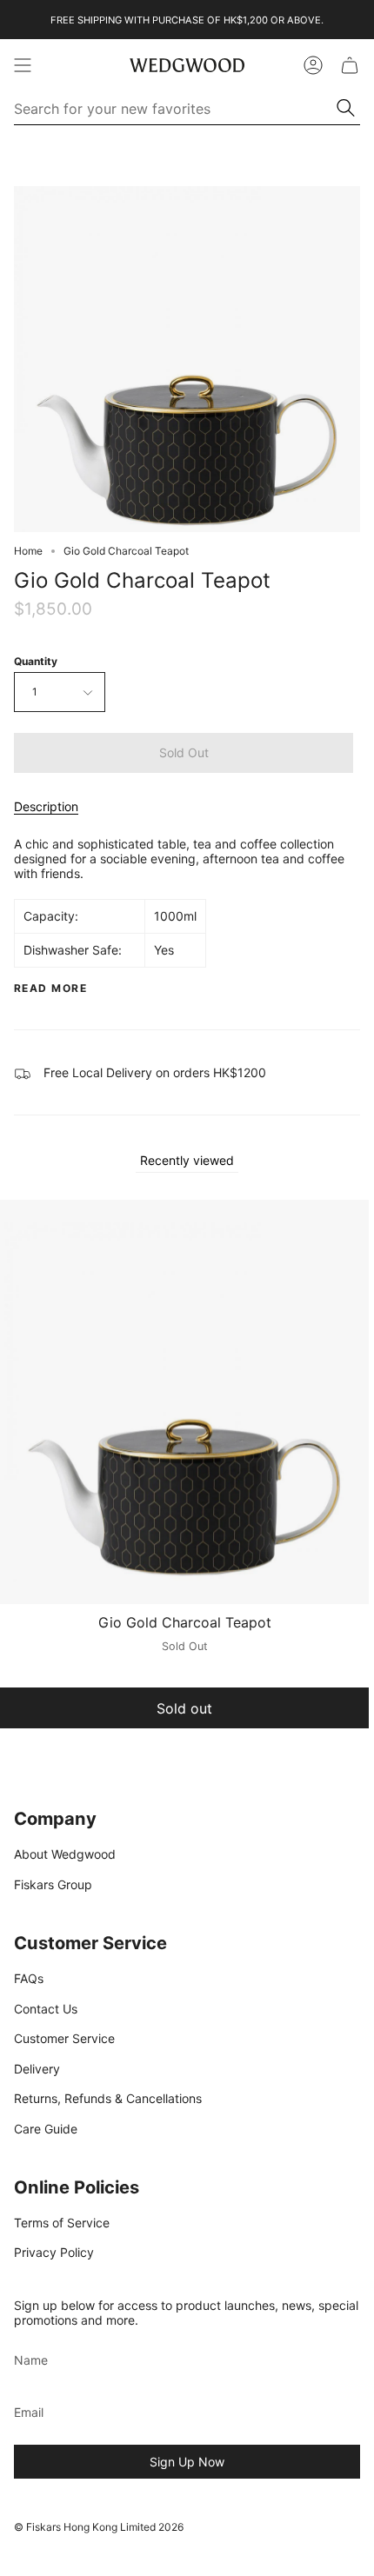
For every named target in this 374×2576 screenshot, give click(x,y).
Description (46, 806)
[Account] (313, 65)
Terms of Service (62, 2223)
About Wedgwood (65, 1854)
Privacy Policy (54, 2252)
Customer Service (64, 2038)
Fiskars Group (53, 1884)
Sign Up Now (187, 2462)
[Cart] (350, 65)
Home (28, 551)
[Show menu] (23, 65)
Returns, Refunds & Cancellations (108, 2098)
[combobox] (176, 109)
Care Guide (46, 2129)
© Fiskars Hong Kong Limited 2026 (99, 2527)
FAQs (29, 1978)
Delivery (37, 2069)
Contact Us (46, 2009)
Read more (50, 988)
